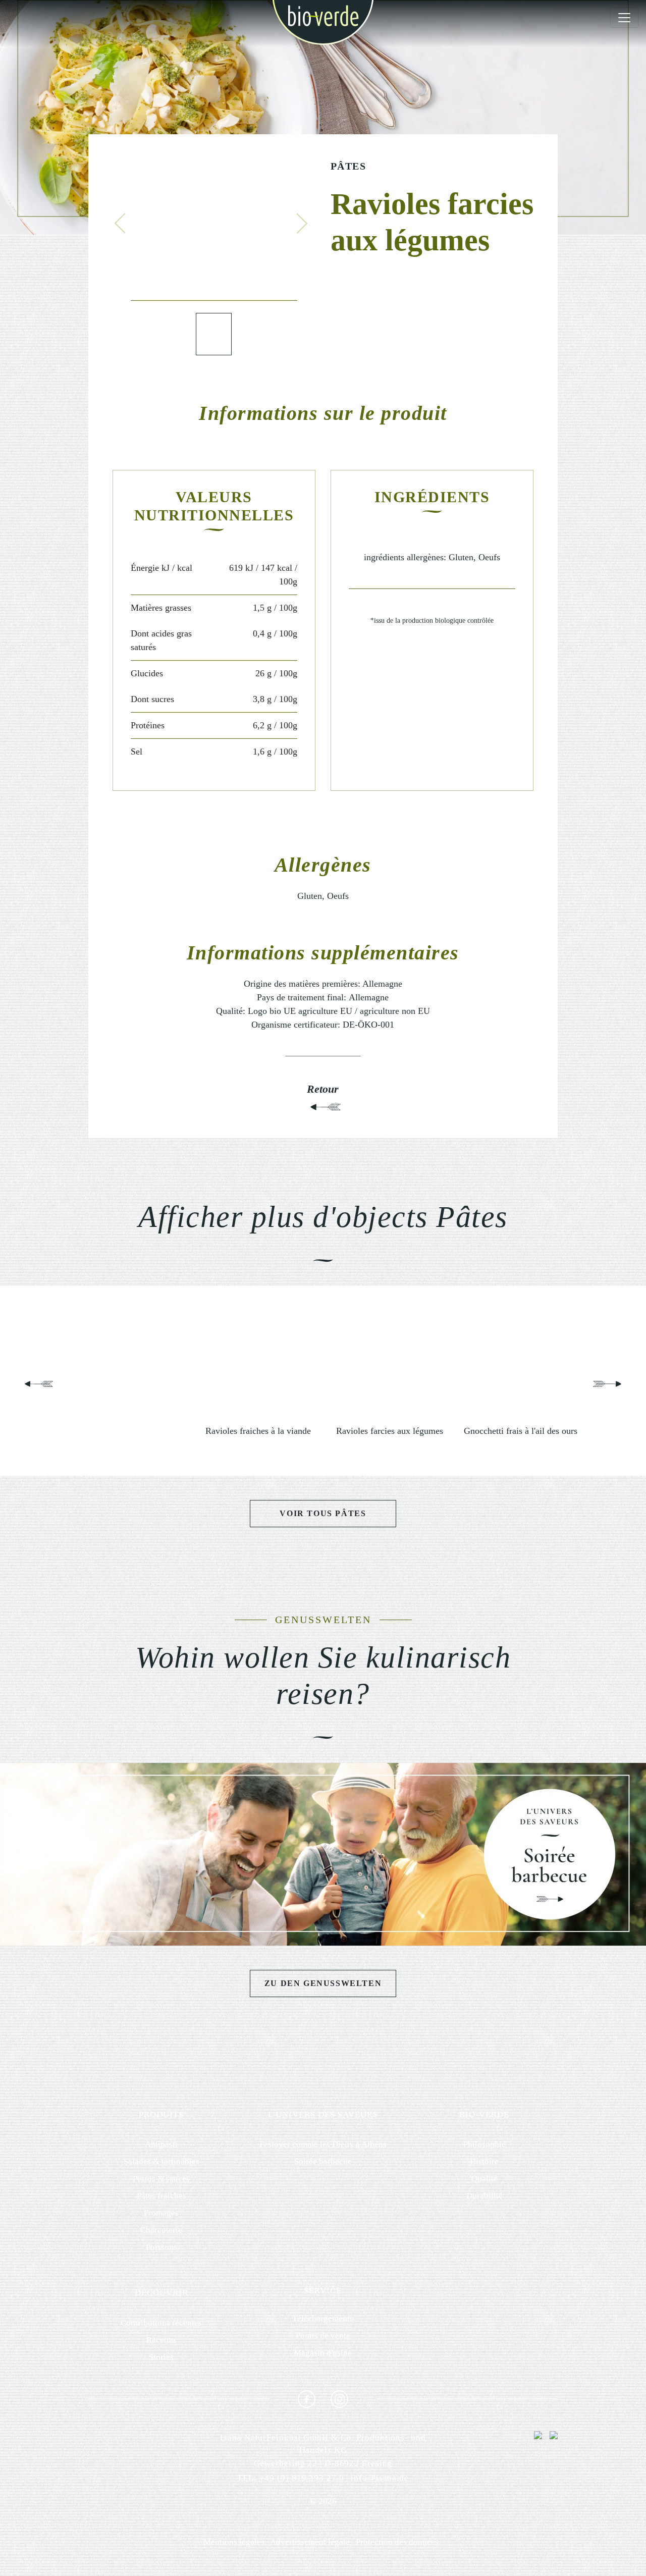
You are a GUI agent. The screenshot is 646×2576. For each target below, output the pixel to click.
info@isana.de (380, 2478)
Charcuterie (161, 2230)
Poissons (161, 2247)
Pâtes (348, 166)
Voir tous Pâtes (323, 1513)
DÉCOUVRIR (161, 2293)
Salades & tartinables (161, 2161)
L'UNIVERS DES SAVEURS (323, 2114)
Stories (161, 2357)
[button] (120, 224)
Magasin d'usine (323, 2353)
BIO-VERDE (484, 2114)
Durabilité (484, 2196)
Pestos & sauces (161, 2179)
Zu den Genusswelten (323, 1983)
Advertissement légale (310, 2542)
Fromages (161, 2213)
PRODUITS (161, 2114)
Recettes (161, 2340)
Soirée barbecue (323, 2161)
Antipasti (161, 2144)
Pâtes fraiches (161, 2196)
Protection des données (397, 2542)
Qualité (484, 2179)
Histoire (484, 2161)
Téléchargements (323, 2318)
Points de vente (323, 2336)
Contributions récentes (161, 2323)
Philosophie (484, 2144)
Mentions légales (234, 2542)
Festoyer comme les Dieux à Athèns (323, 2144)
